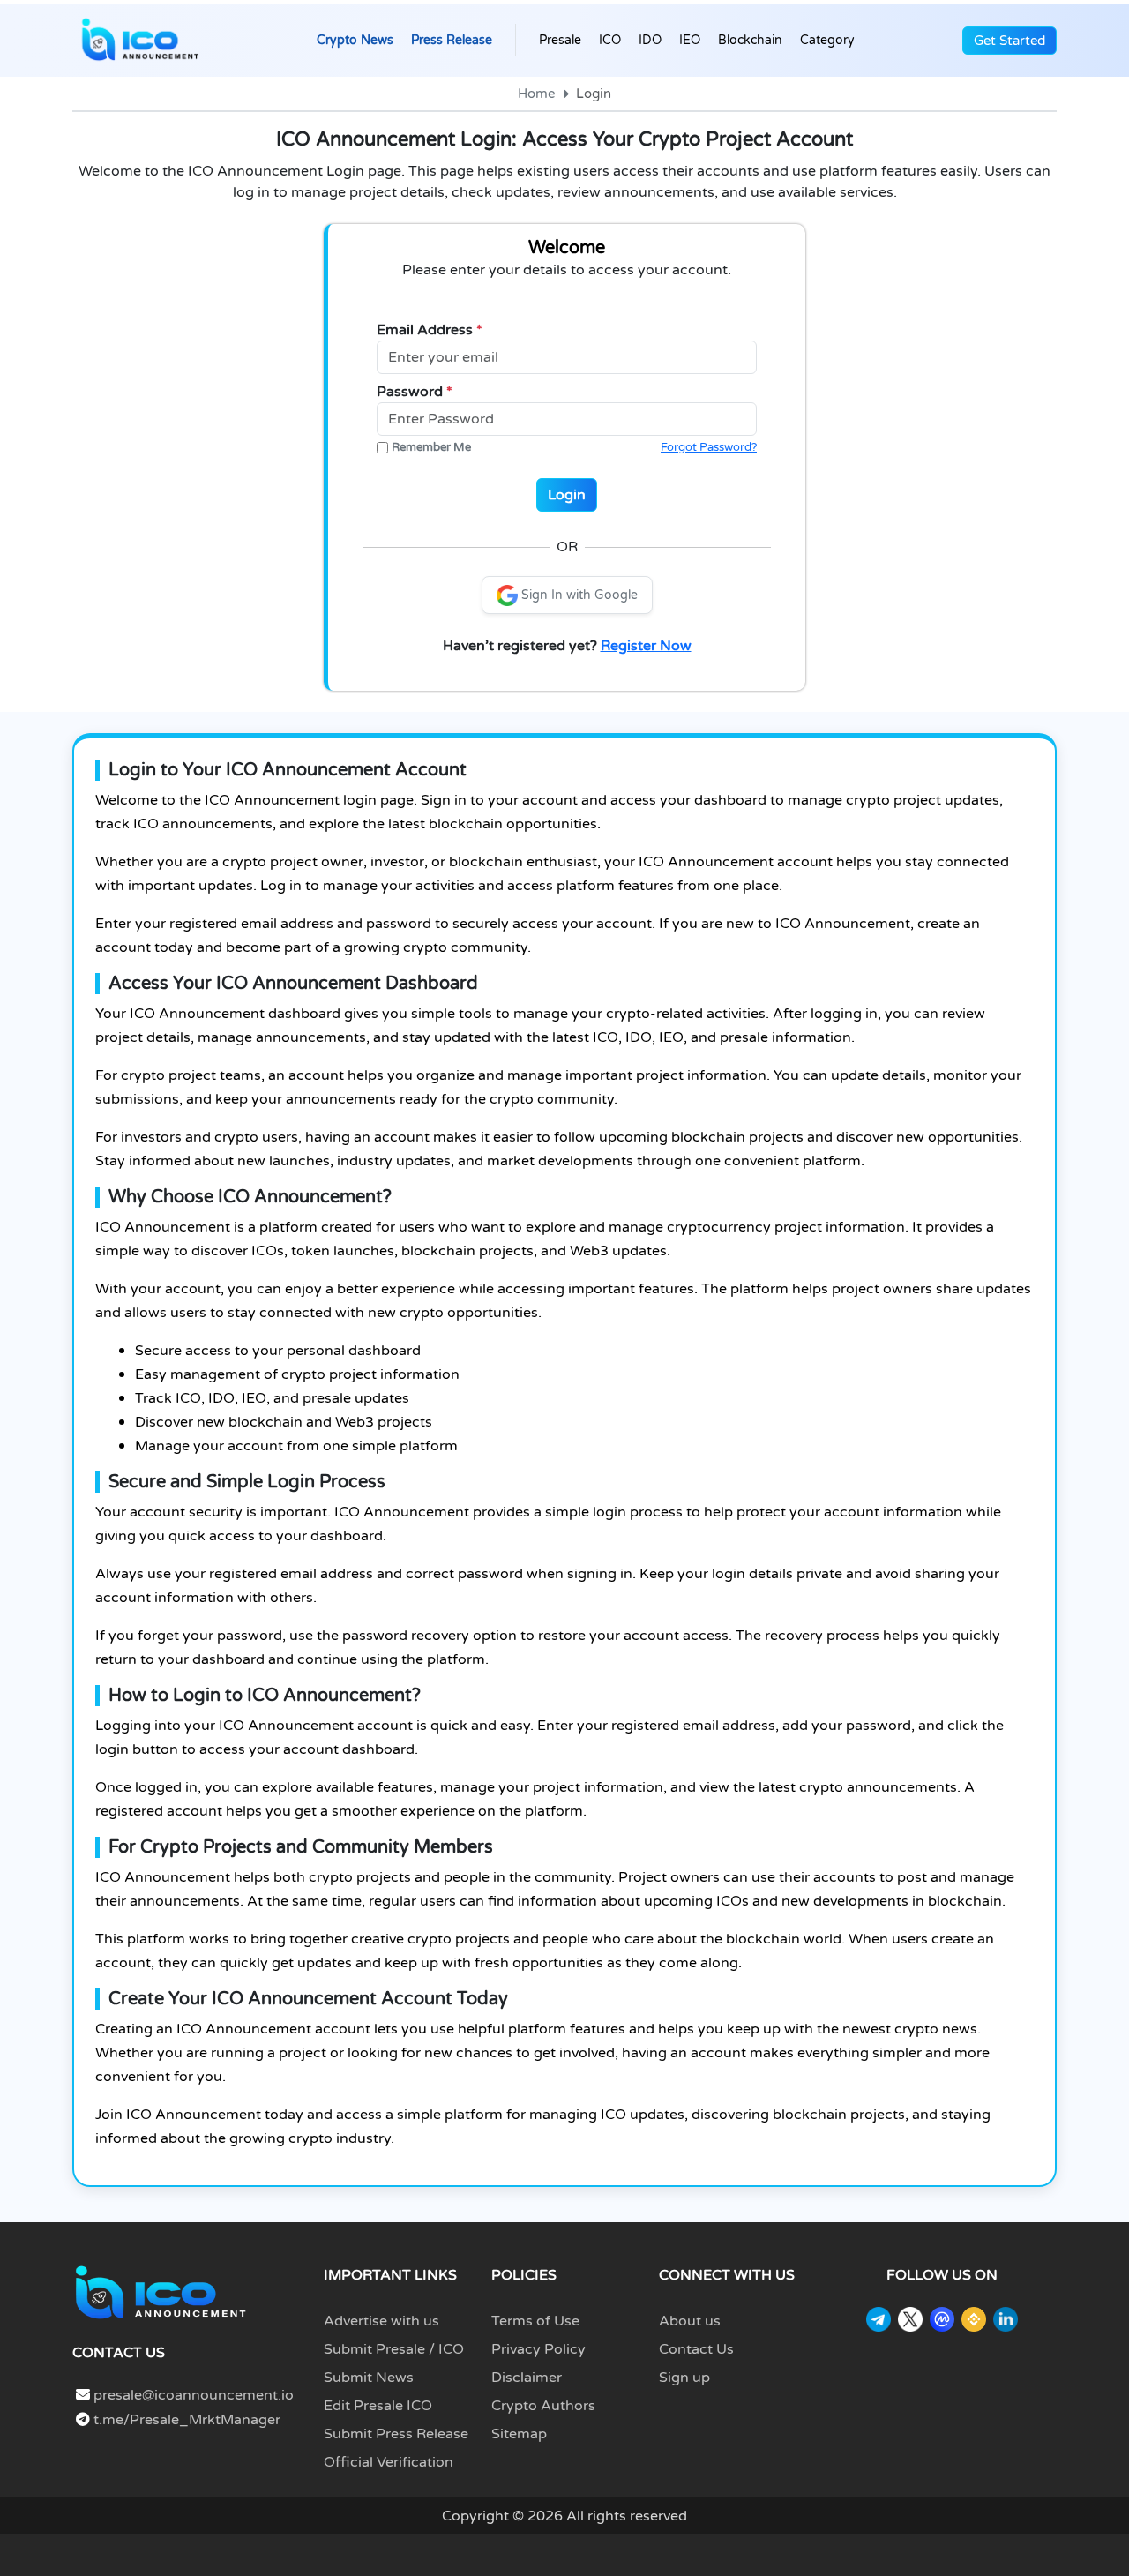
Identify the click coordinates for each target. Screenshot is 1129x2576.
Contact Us (696, 2349)
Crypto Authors (543, 2406)
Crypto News (355, 40)
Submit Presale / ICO (394, 2349)
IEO (690, 40)
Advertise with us (381, 2321)
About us (690, 2321)
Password (415, 392)
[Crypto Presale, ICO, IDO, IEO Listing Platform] (140, 41)
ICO (610, 40)
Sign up (684, 2378)
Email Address (430, 330)
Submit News (369, 2378)
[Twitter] (910, 2319)
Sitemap (519, 2434)
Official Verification (389, 2462)
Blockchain (750, 40)
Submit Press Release (396, 2434)
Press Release (452, 40)
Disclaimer (527, 2378)
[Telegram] (879, 2319)
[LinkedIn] (1006, 2319)
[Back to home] (161, 2292)
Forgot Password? (709, 447)
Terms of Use (535, 2321)
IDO (650, 40)
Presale (560, 40)
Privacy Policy (538, 2349)
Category (827, 40)
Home (536, 94)
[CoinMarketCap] (942, 2319)
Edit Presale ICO (378, 2406)
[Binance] (974, 2319)
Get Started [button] (1009, 41)
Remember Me (431, 447)
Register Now (646, 646)
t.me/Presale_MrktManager (185, 2420)
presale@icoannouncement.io (194, 2395)
